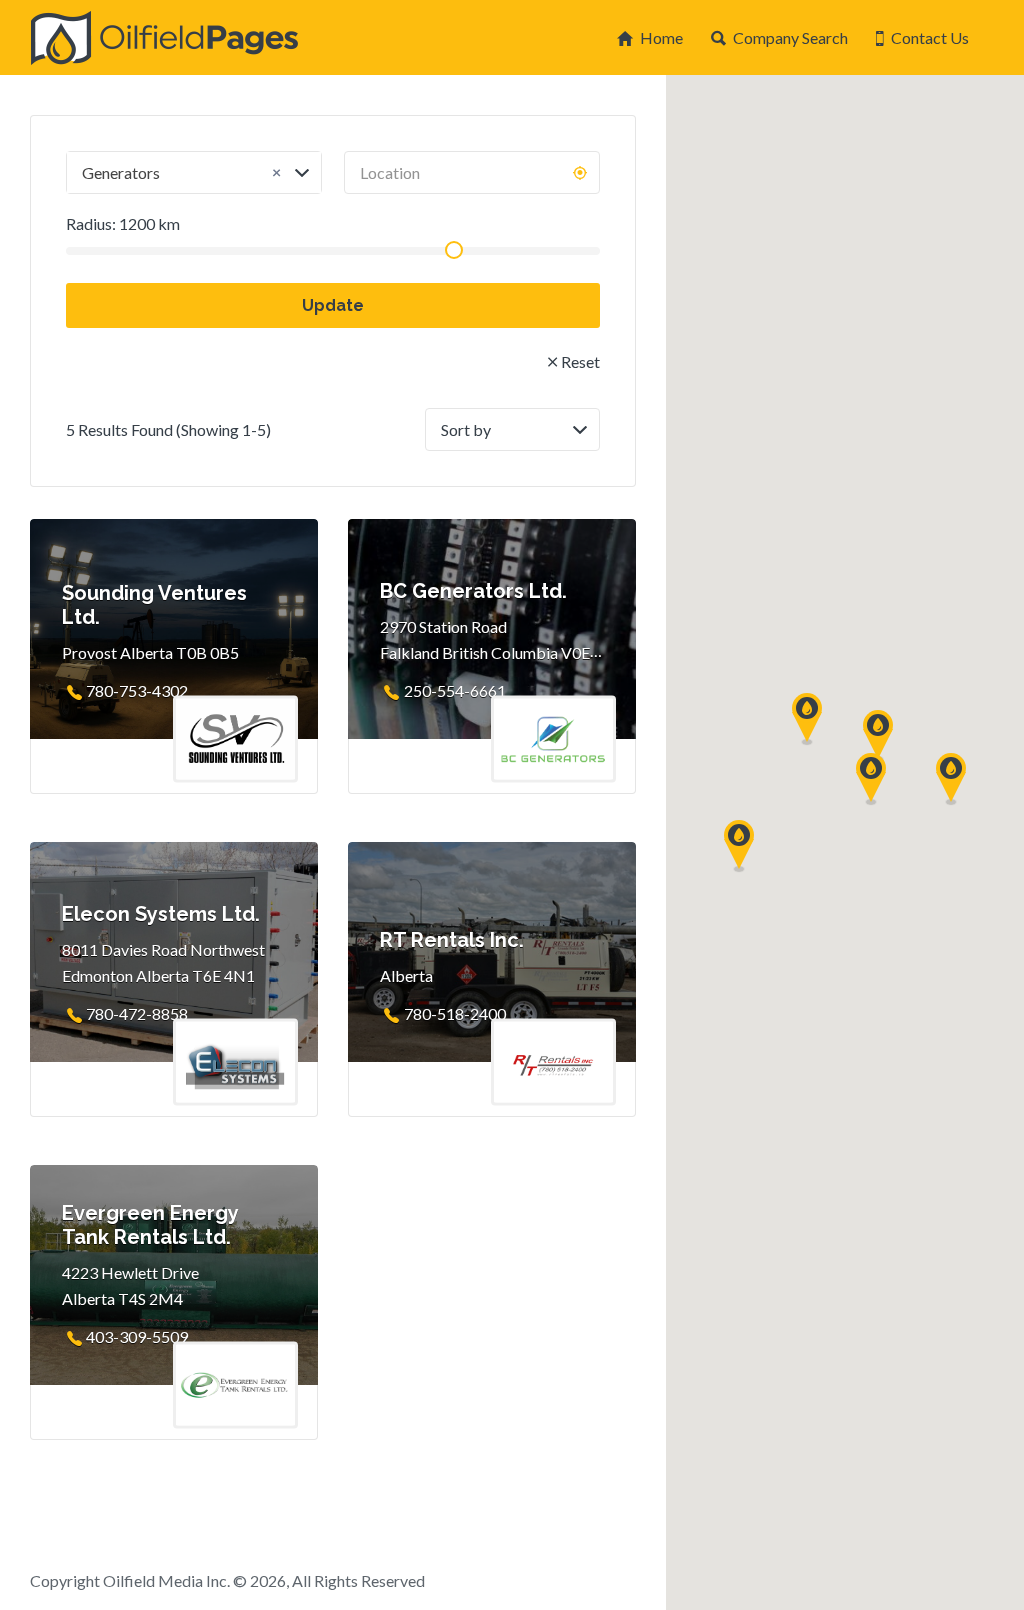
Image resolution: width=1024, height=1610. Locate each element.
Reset (580, 361)
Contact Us (930, 37)
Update (333, 305)
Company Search (790, 37)
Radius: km (123, 223)
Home (661, 37)
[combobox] (194, 172)
